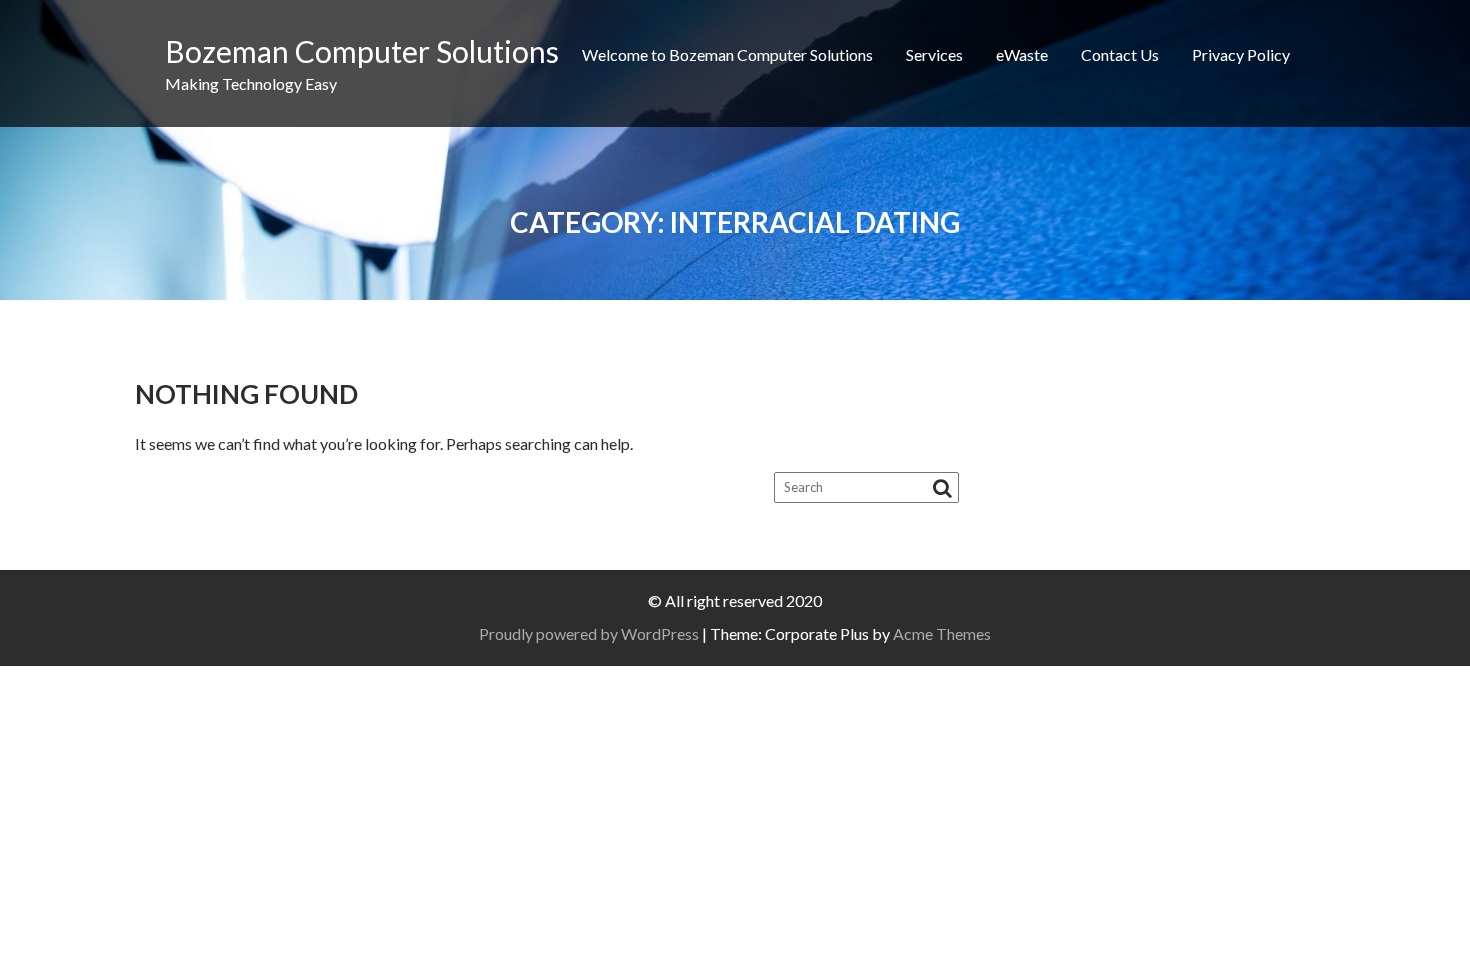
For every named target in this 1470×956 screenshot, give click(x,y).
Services (934, 54)
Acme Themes (942, 633)
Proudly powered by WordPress (589, 633)
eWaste (1022, 54)
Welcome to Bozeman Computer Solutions (727, 54)
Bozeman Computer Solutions (362, 51)
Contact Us (1120, 54)
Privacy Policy (1241, 54)
